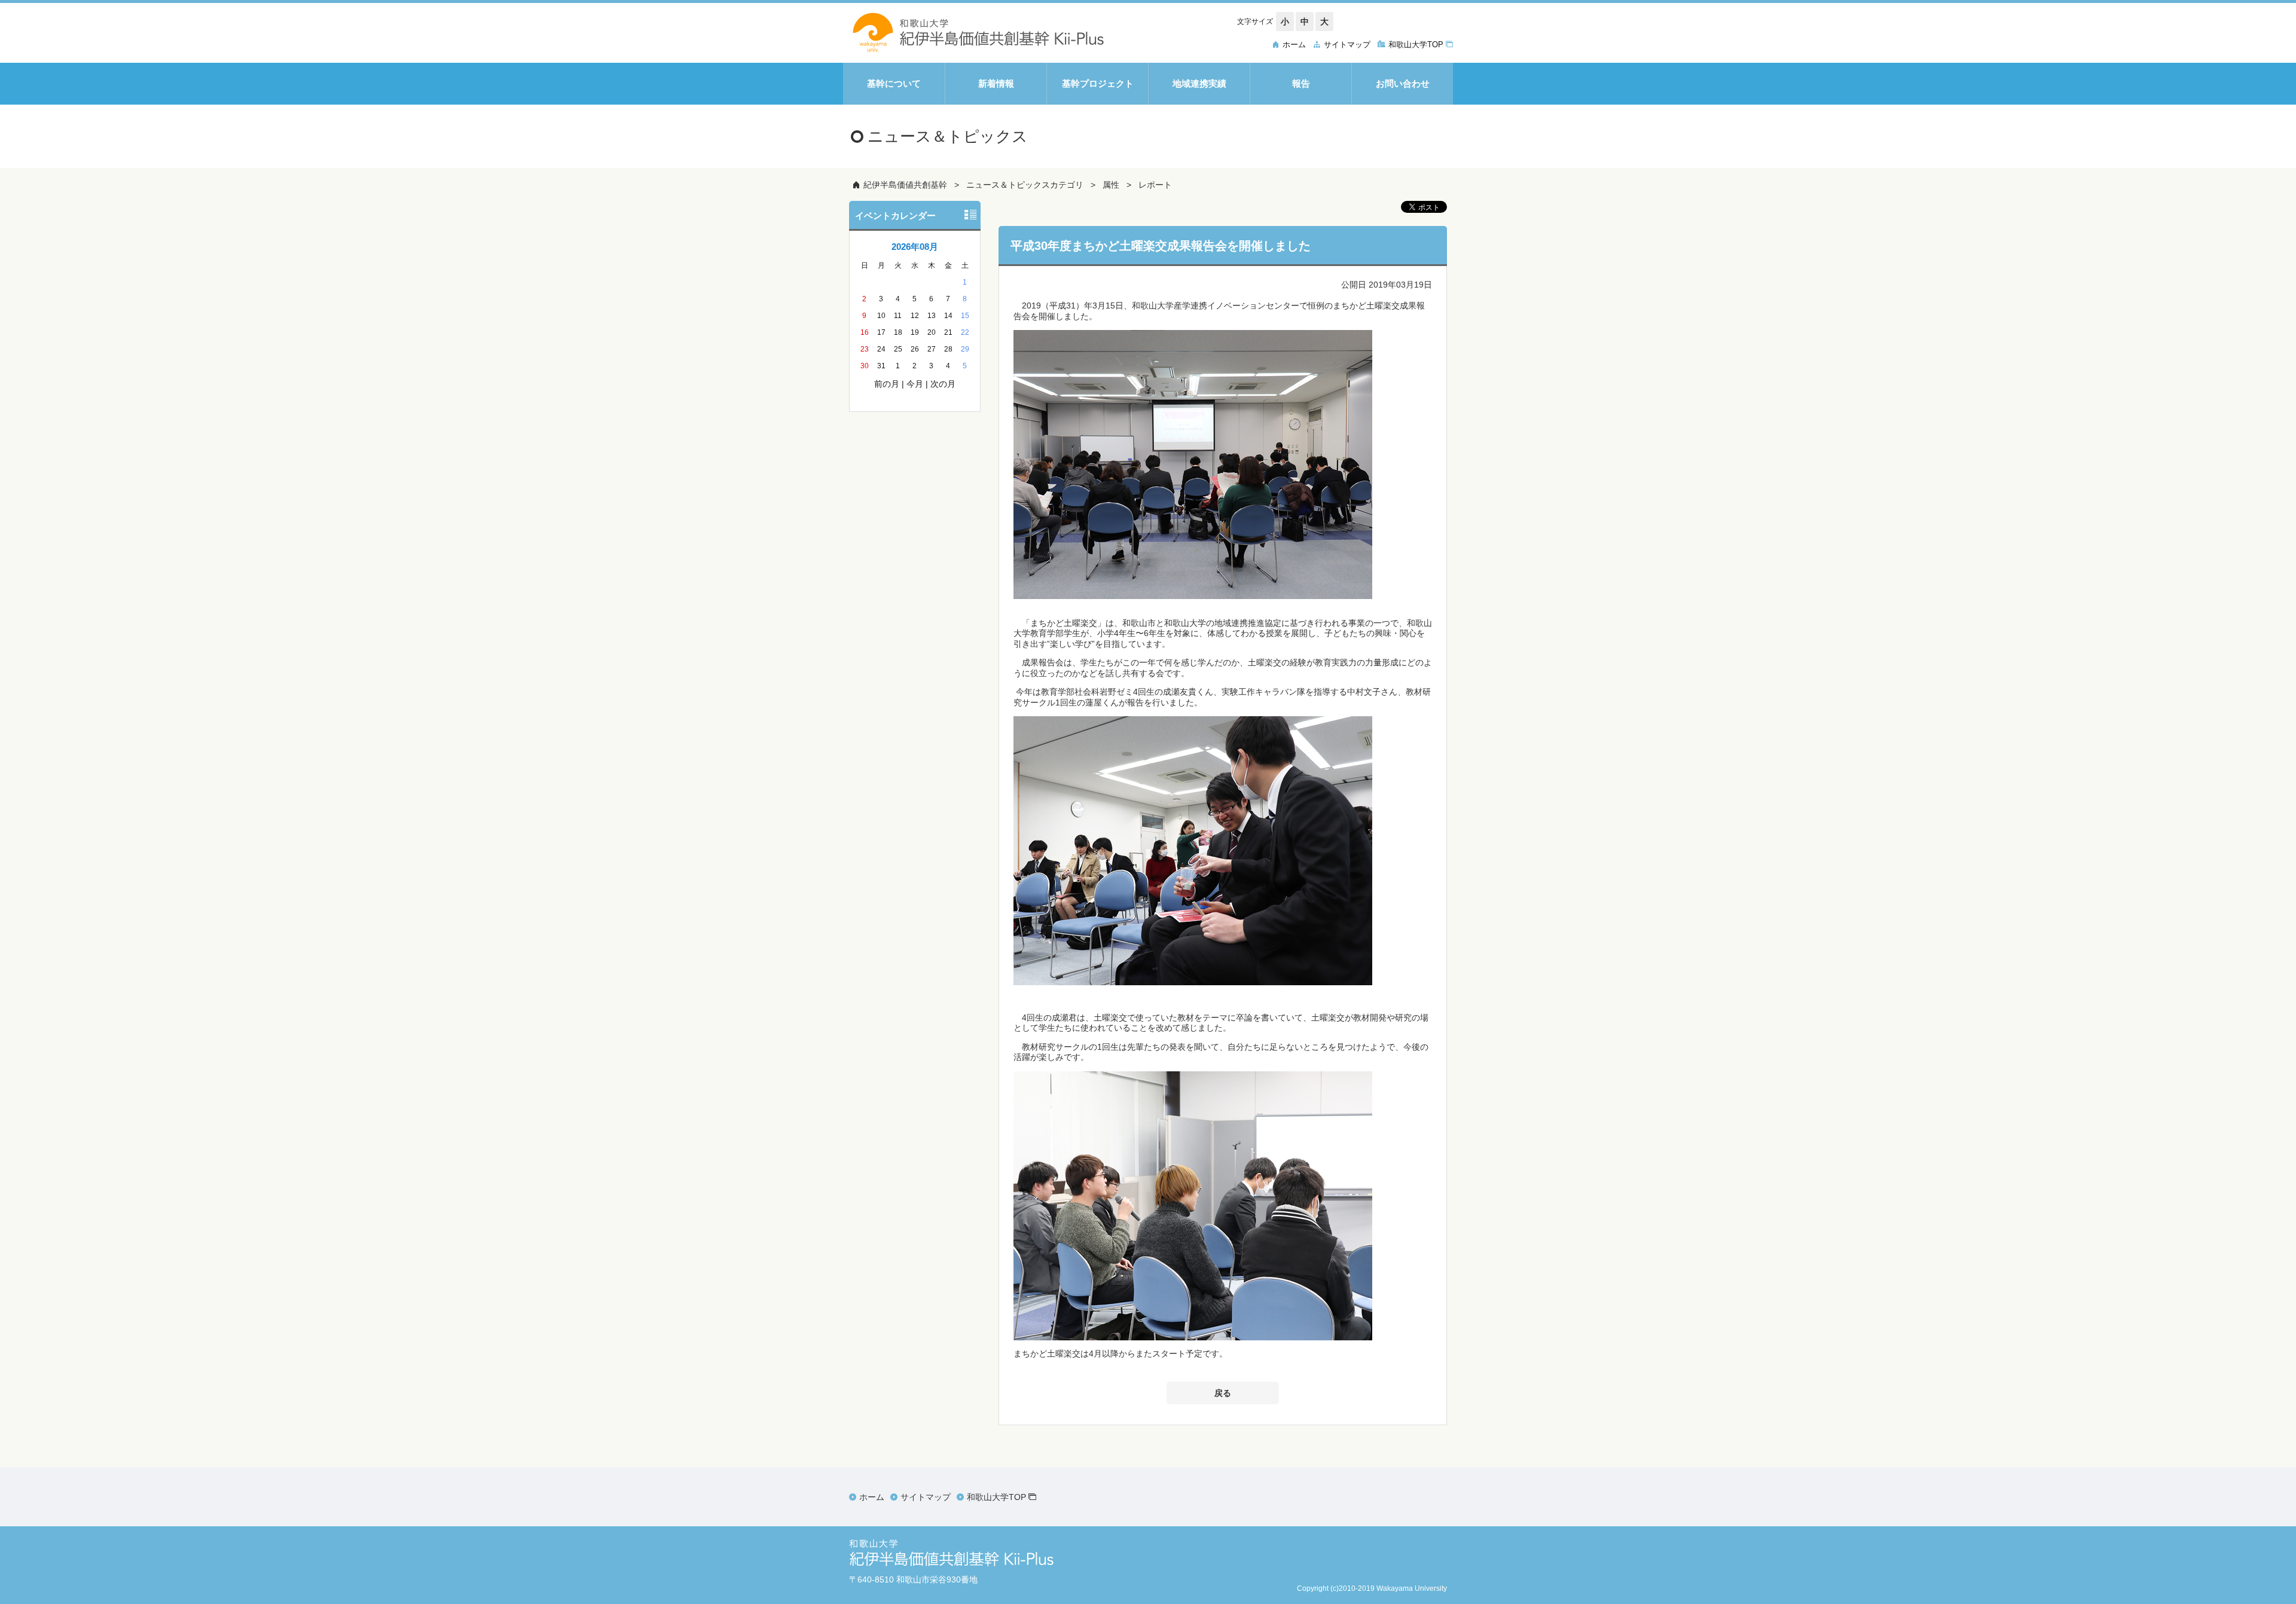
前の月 (887, 384)
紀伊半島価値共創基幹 (905, 185)
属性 (1111, 185)
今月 (915, 384)
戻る (1223, 1393)
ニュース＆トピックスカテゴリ (1025, 185)
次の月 (943, 384)
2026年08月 (915, 247)
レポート (1155, 185)
